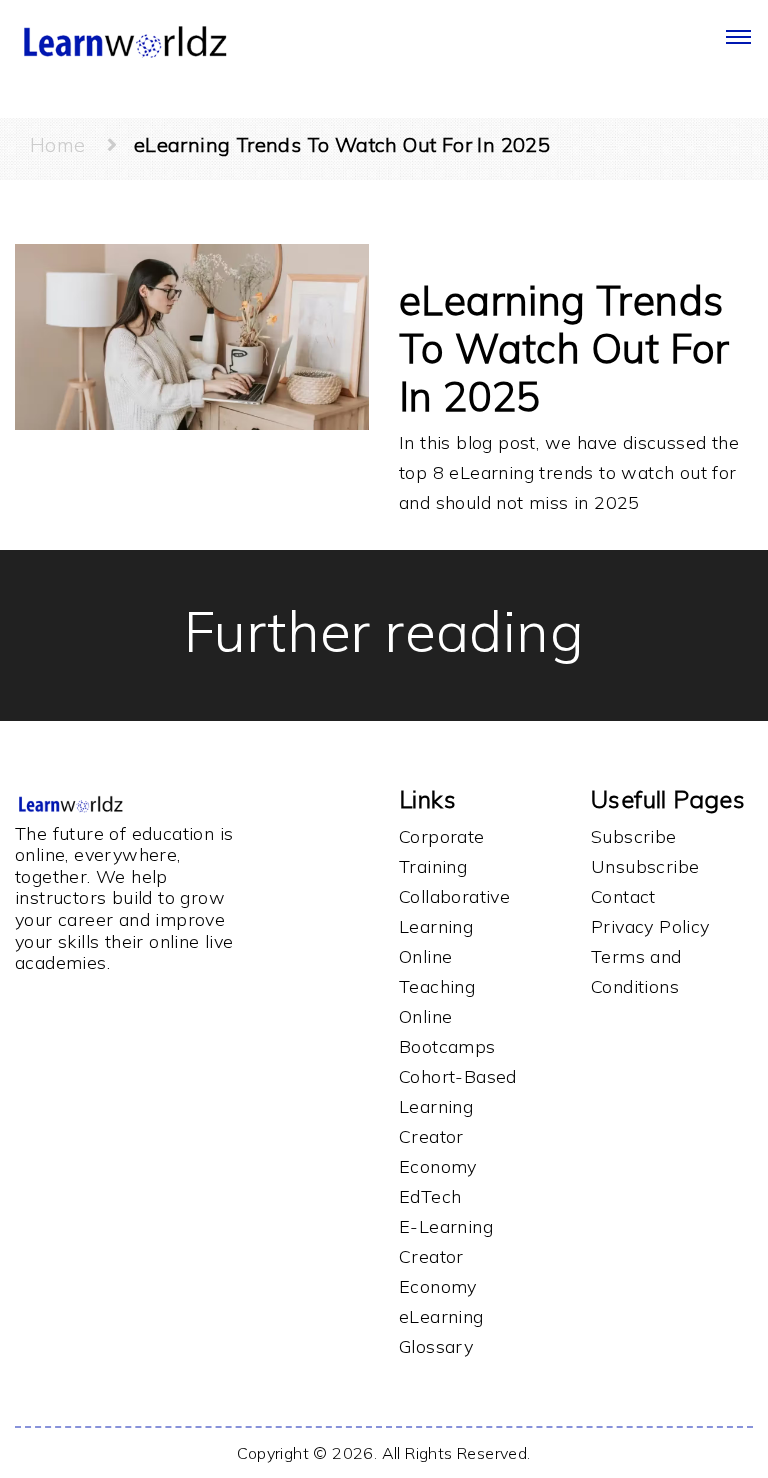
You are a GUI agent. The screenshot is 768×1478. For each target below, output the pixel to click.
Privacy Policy (650, 926)
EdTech (430, 1196)
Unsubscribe (645, 866)
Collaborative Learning (454, 911)
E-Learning (446, 1226)
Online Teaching (437, 971)
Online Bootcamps (447, 1031)
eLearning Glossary (441, 1331)
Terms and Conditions (636, 971)
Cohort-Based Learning (458, 1091)
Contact (623, 896)
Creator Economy (438, 1151)
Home (68, 144)
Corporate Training (442, 851)
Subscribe (634, 836)
